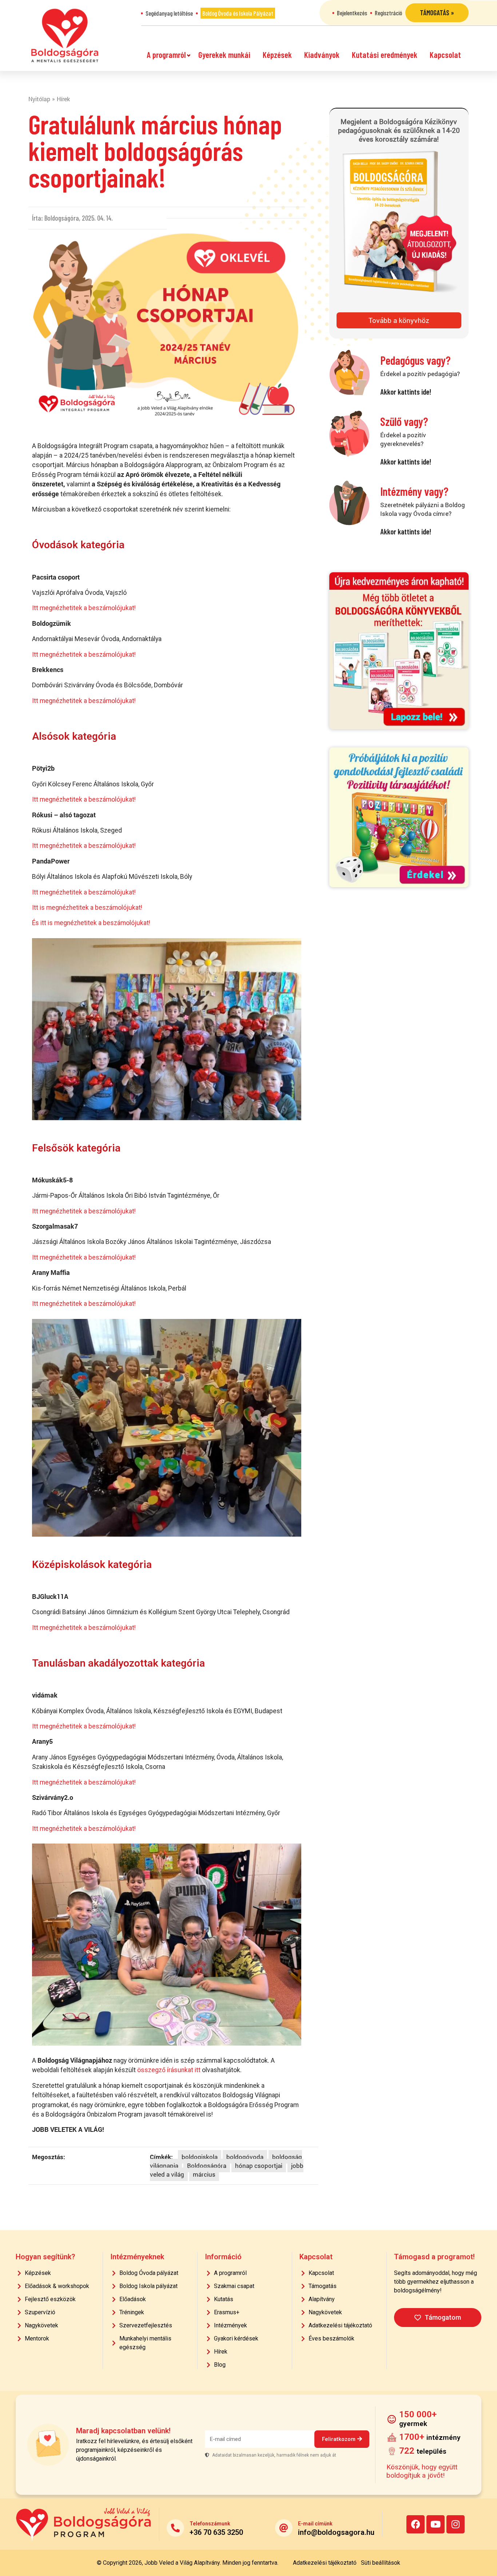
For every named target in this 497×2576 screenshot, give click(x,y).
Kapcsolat (445, 55)
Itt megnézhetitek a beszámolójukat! (84, 608)
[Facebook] (416, 2524)
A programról (166, 55)
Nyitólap (39, 99)
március (204, 2174)
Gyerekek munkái (224, 55)
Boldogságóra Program (65, 35)
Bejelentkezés (352, 13)
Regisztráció (388, 13)
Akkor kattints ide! (406, 392)
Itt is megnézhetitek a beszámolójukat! (87, 908)
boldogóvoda (245, 2157)
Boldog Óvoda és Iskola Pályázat (238, 13)
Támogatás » (437, 13)
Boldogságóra (207, 2166)
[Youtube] (436, 2524)
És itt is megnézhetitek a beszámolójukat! (91, 923)
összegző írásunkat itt (169, 2070)
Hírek (63, 99)
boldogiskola (200, 2157)
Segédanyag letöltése (169, 13)
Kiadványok (322, 55)
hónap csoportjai (259, 2166)
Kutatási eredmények (385, 55)
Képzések (277, 55)
